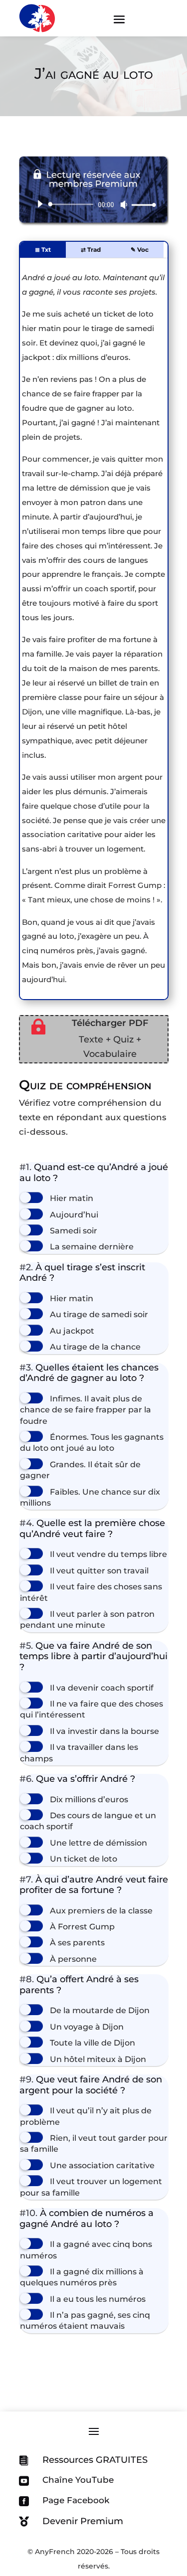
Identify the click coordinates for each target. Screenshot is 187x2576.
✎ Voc (140, 250)
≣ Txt (43, 250)
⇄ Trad (91, 250)
